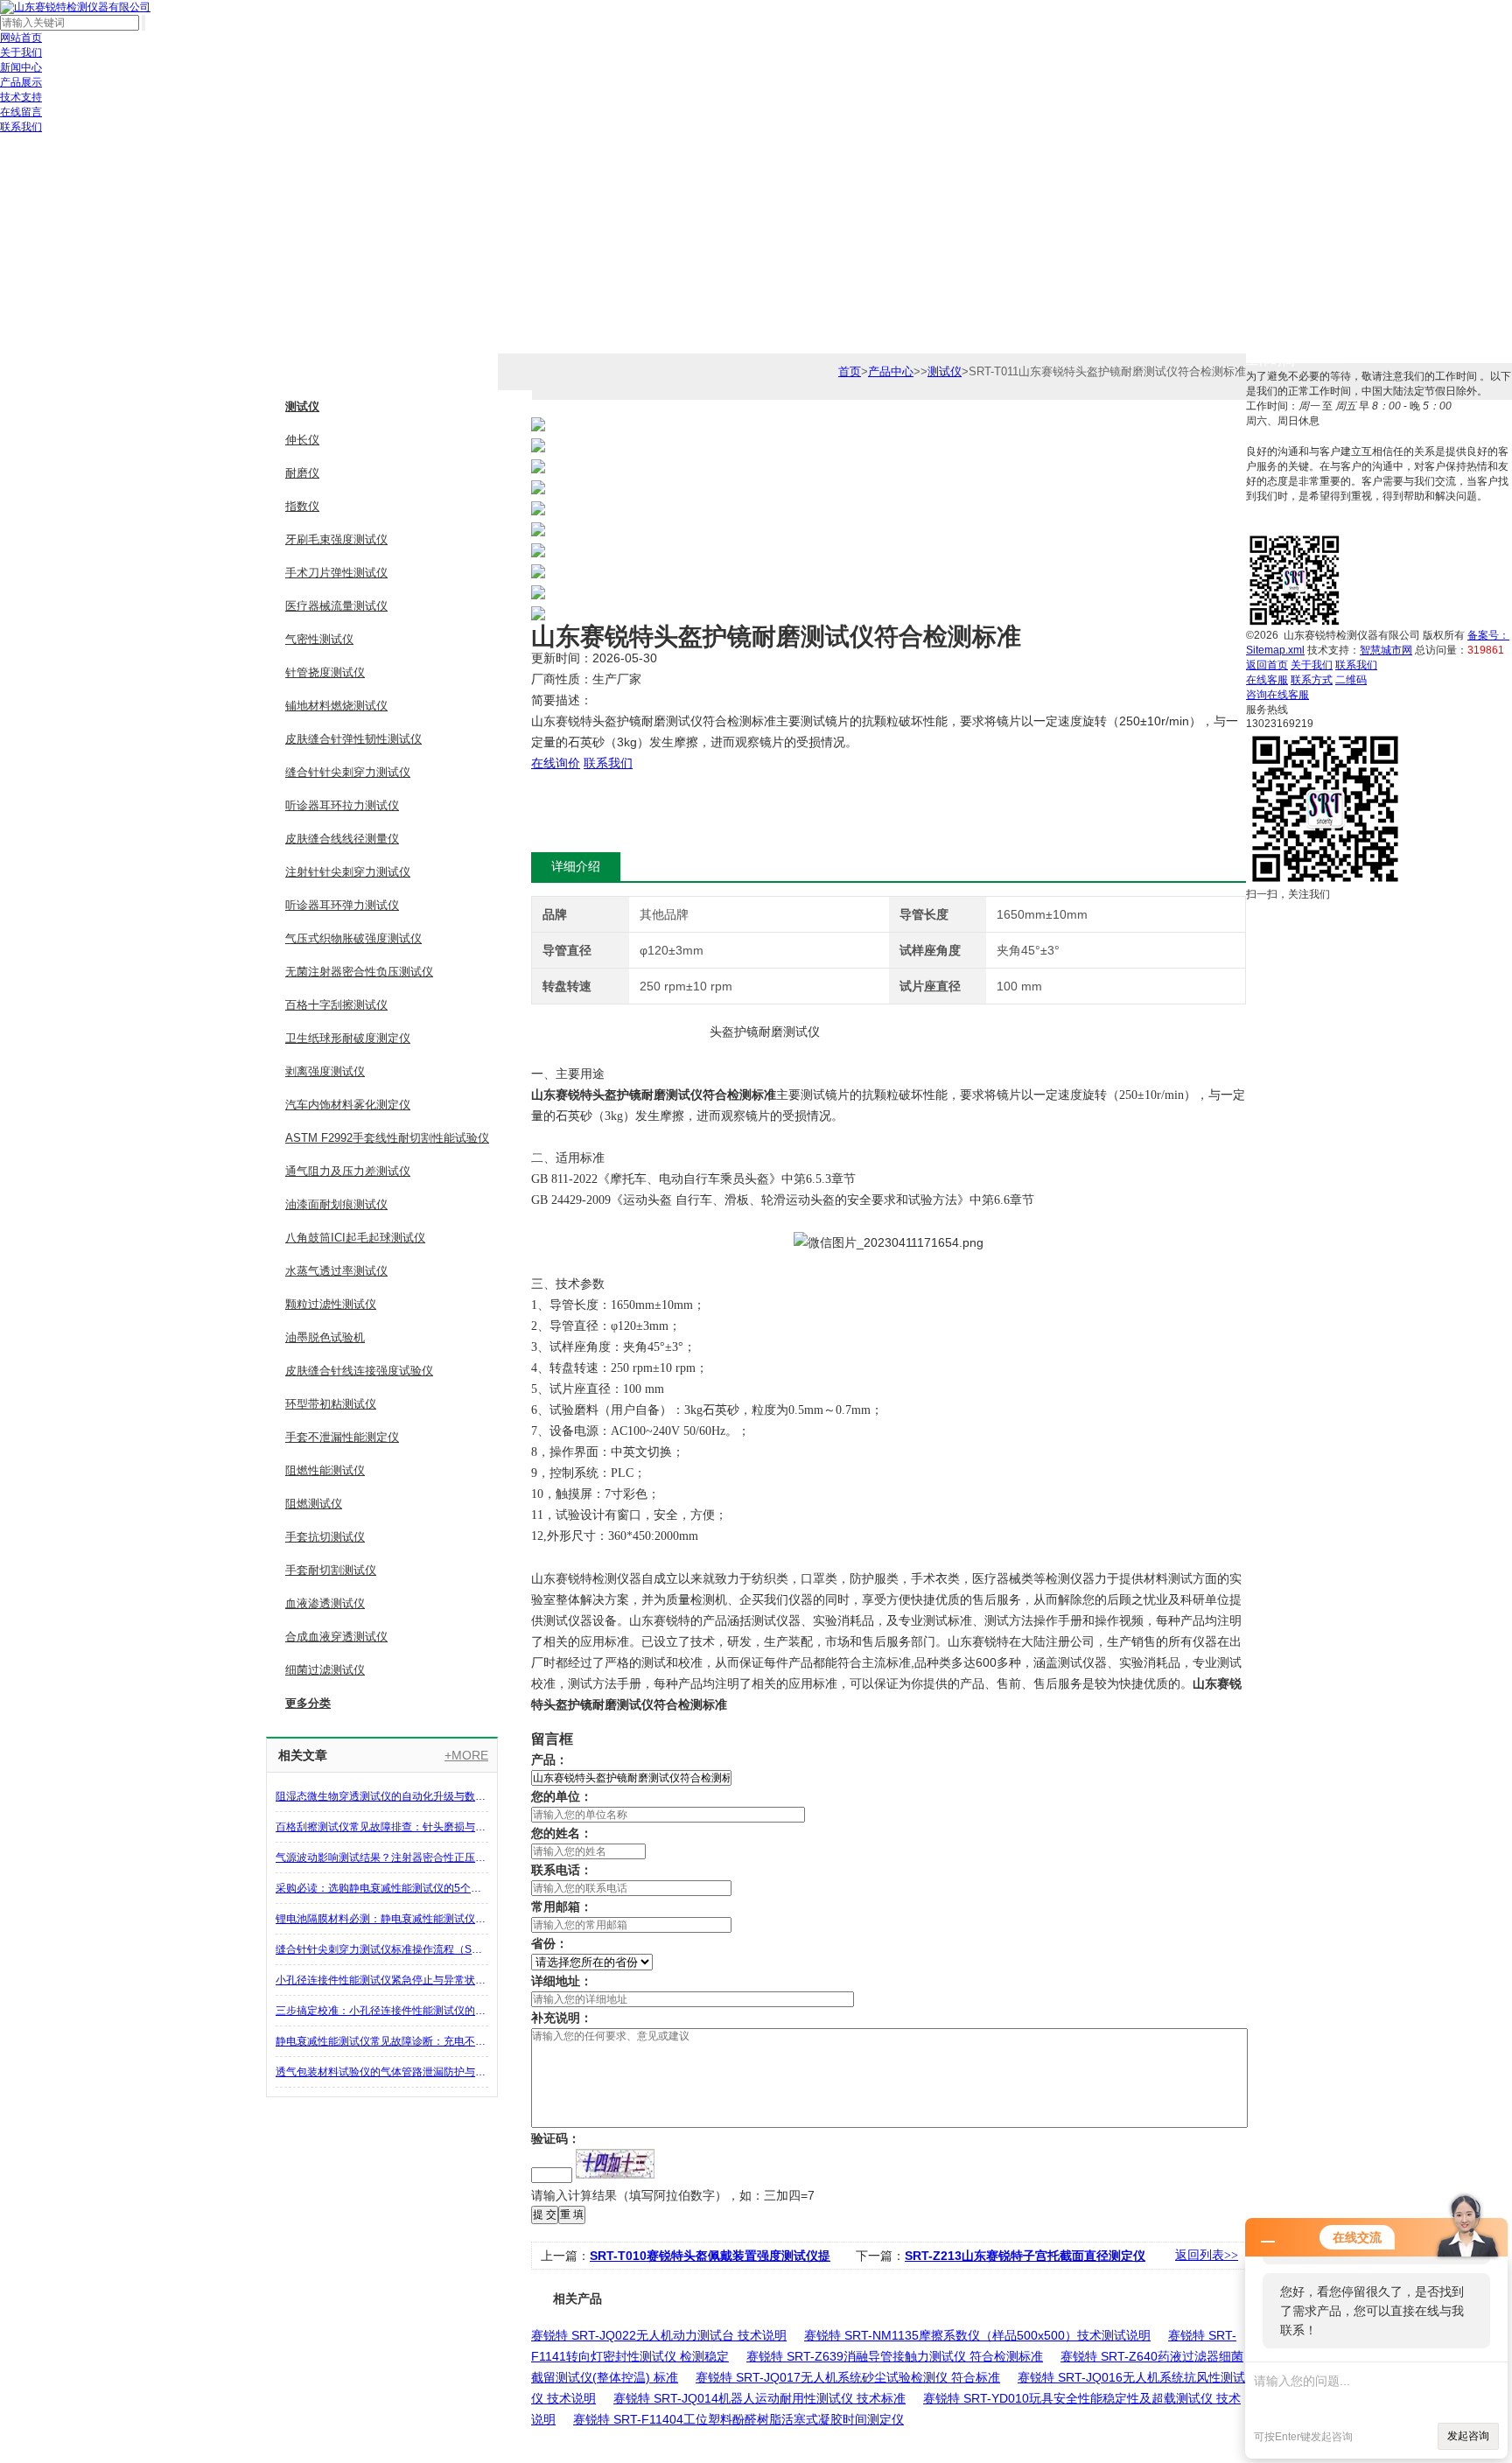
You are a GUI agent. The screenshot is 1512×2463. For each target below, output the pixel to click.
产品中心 (891, 371)
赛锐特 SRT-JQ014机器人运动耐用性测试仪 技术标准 (759, 2398)
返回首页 (1267, 665)
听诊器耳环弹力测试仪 (342, 905)
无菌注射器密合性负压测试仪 (359, 972)
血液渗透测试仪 (325, 1603)
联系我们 (21, 127)
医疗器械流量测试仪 (336, 606)
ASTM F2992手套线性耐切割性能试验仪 (387, 1138)
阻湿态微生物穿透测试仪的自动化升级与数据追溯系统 (382, 1796)
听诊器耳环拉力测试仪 (342, 805)
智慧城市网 (1386, 650)
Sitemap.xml (1275, 650)
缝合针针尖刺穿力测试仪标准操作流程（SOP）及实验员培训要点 (382, 1949)
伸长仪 (302, 440)
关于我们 (21, 52)
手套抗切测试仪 (325, 1537)
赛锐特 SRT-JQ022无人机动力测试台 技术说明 (659, 2335)
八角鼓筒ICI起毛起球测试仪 (355, 1238)
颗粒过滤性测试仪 (331, 1304)
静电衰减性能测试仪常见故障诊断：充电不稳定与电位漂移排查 (382, 2041)
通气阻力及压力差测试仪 (348, 1171)
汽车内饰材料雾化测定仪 (348, 1105)
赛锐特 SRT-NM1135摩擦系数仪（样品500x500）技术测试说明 (977, 2335)
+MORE (466, 1755)
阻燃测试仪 (314, 1504)
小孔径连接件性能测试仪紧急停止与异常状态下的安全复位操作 (382, 1980)
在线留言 (21, 112)
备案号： (1488, 635)
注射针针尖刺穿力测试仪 (348, 872)
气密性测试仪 (319, 639)
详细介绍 (576, 866)
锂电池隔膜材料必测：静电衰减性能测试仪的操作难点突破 (382, 1919)
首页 (850, 371)
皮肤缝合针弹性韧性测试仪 (353, 739)
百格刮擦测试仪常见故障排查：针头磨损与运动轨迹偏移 (382, 1827)
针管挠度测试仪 (325, 672)
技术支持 (21, 97)
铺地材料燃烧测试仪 (336, 706)
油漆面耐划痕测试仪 (336, 1204)
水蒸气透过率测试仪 (336, 1271)
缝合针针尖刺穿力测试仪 (348, 772)
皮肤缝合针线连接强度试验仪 (359, 1371)
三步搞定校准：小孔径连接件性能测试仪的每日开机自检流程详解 (382, 2011)
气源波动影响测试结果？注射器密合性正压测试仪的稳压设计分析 (382, 1858)
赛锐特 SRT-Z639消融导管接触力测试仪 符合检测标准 (895, 2356)
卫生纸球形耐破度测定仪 (348, 1038)
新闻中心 (21, 67)
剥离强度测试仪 (325, 1071)
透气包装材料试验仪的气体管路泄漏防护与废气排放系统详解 (382, 2072)
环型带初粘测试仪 (331, 1404)
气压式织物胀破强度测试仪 (353, 938)
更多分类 (308, 1703)
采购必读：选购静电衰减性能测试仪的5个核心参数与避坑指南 (382, 1888)
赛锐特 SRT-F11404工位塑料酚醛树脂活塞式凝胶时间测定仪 (738, 2419)
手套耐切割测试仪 (331, 1570)
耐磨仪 (302, 473)
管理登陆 (1401, 665)
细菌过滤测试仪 (325, 1670)
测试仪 (302, 406)
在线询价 (556, 763)
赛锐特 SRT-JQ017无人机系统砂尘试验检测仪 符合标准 (848, 2377)
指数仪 (302, 506)
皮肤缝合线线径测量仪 (342, 839)
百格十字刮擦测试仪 (336, 1005)
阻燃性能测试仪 (325, 1470)
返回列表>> (1207, 2255)
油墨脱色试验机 (325, 1337)
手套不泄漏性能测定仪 (342, 1437)
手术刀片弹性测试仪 (336, 573)
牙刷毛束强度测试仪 (336, 539)
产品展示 (21, 82)
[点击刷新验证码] (615, 2164)
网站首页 (21, 38)
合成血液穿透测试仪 (336, 1637)
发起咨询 (1468, 2436)
